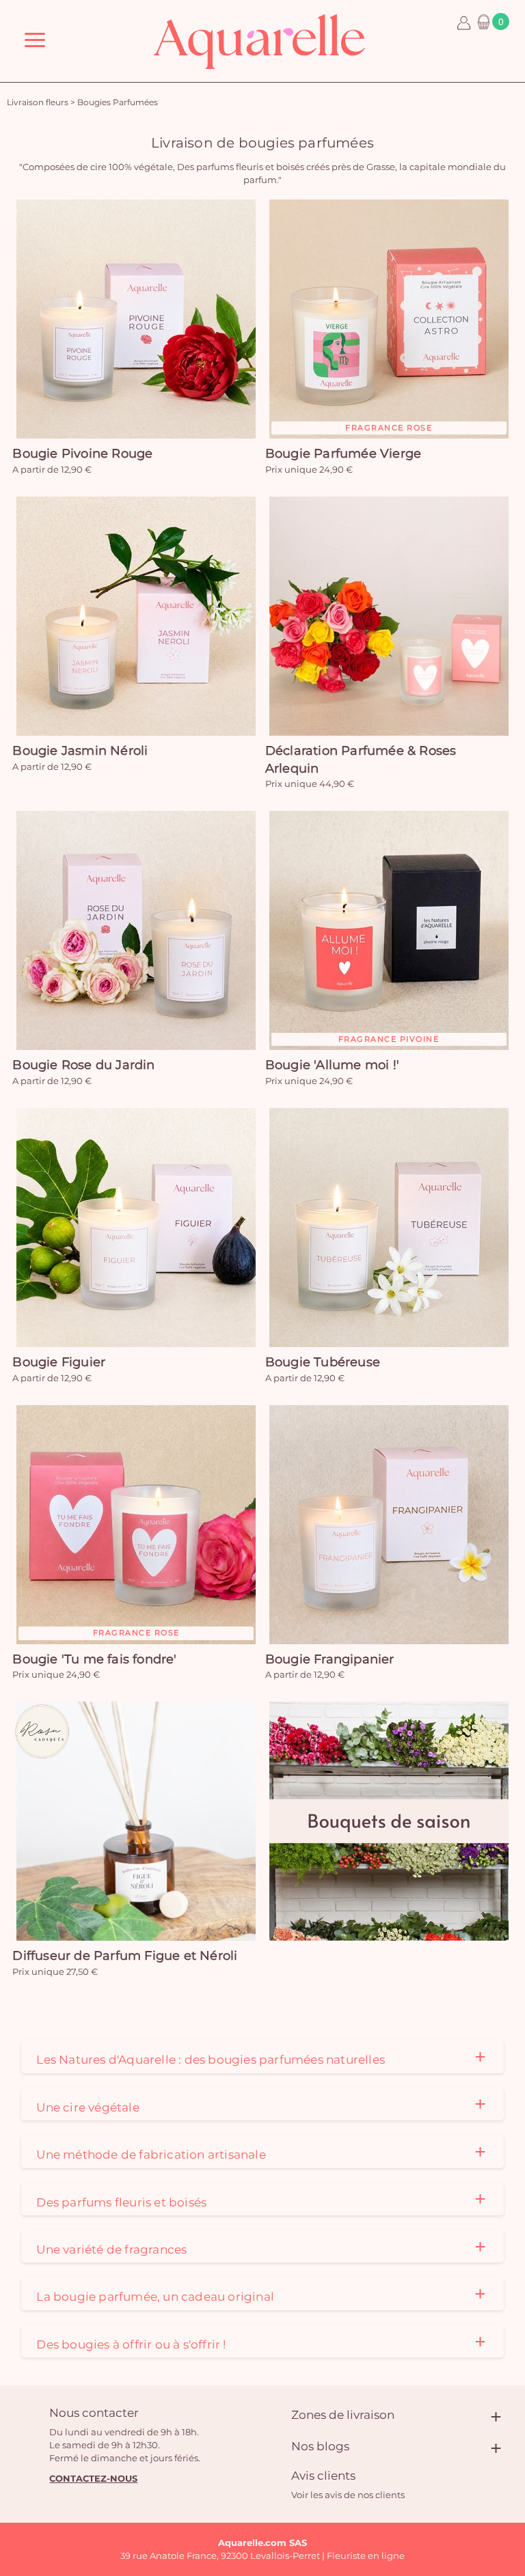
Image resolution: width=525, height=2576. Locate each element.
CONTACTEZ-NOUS (93, 2478)
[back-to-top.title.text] (508, 2443)
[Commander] (389, 1821)
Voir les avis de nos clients (348, 2495)
